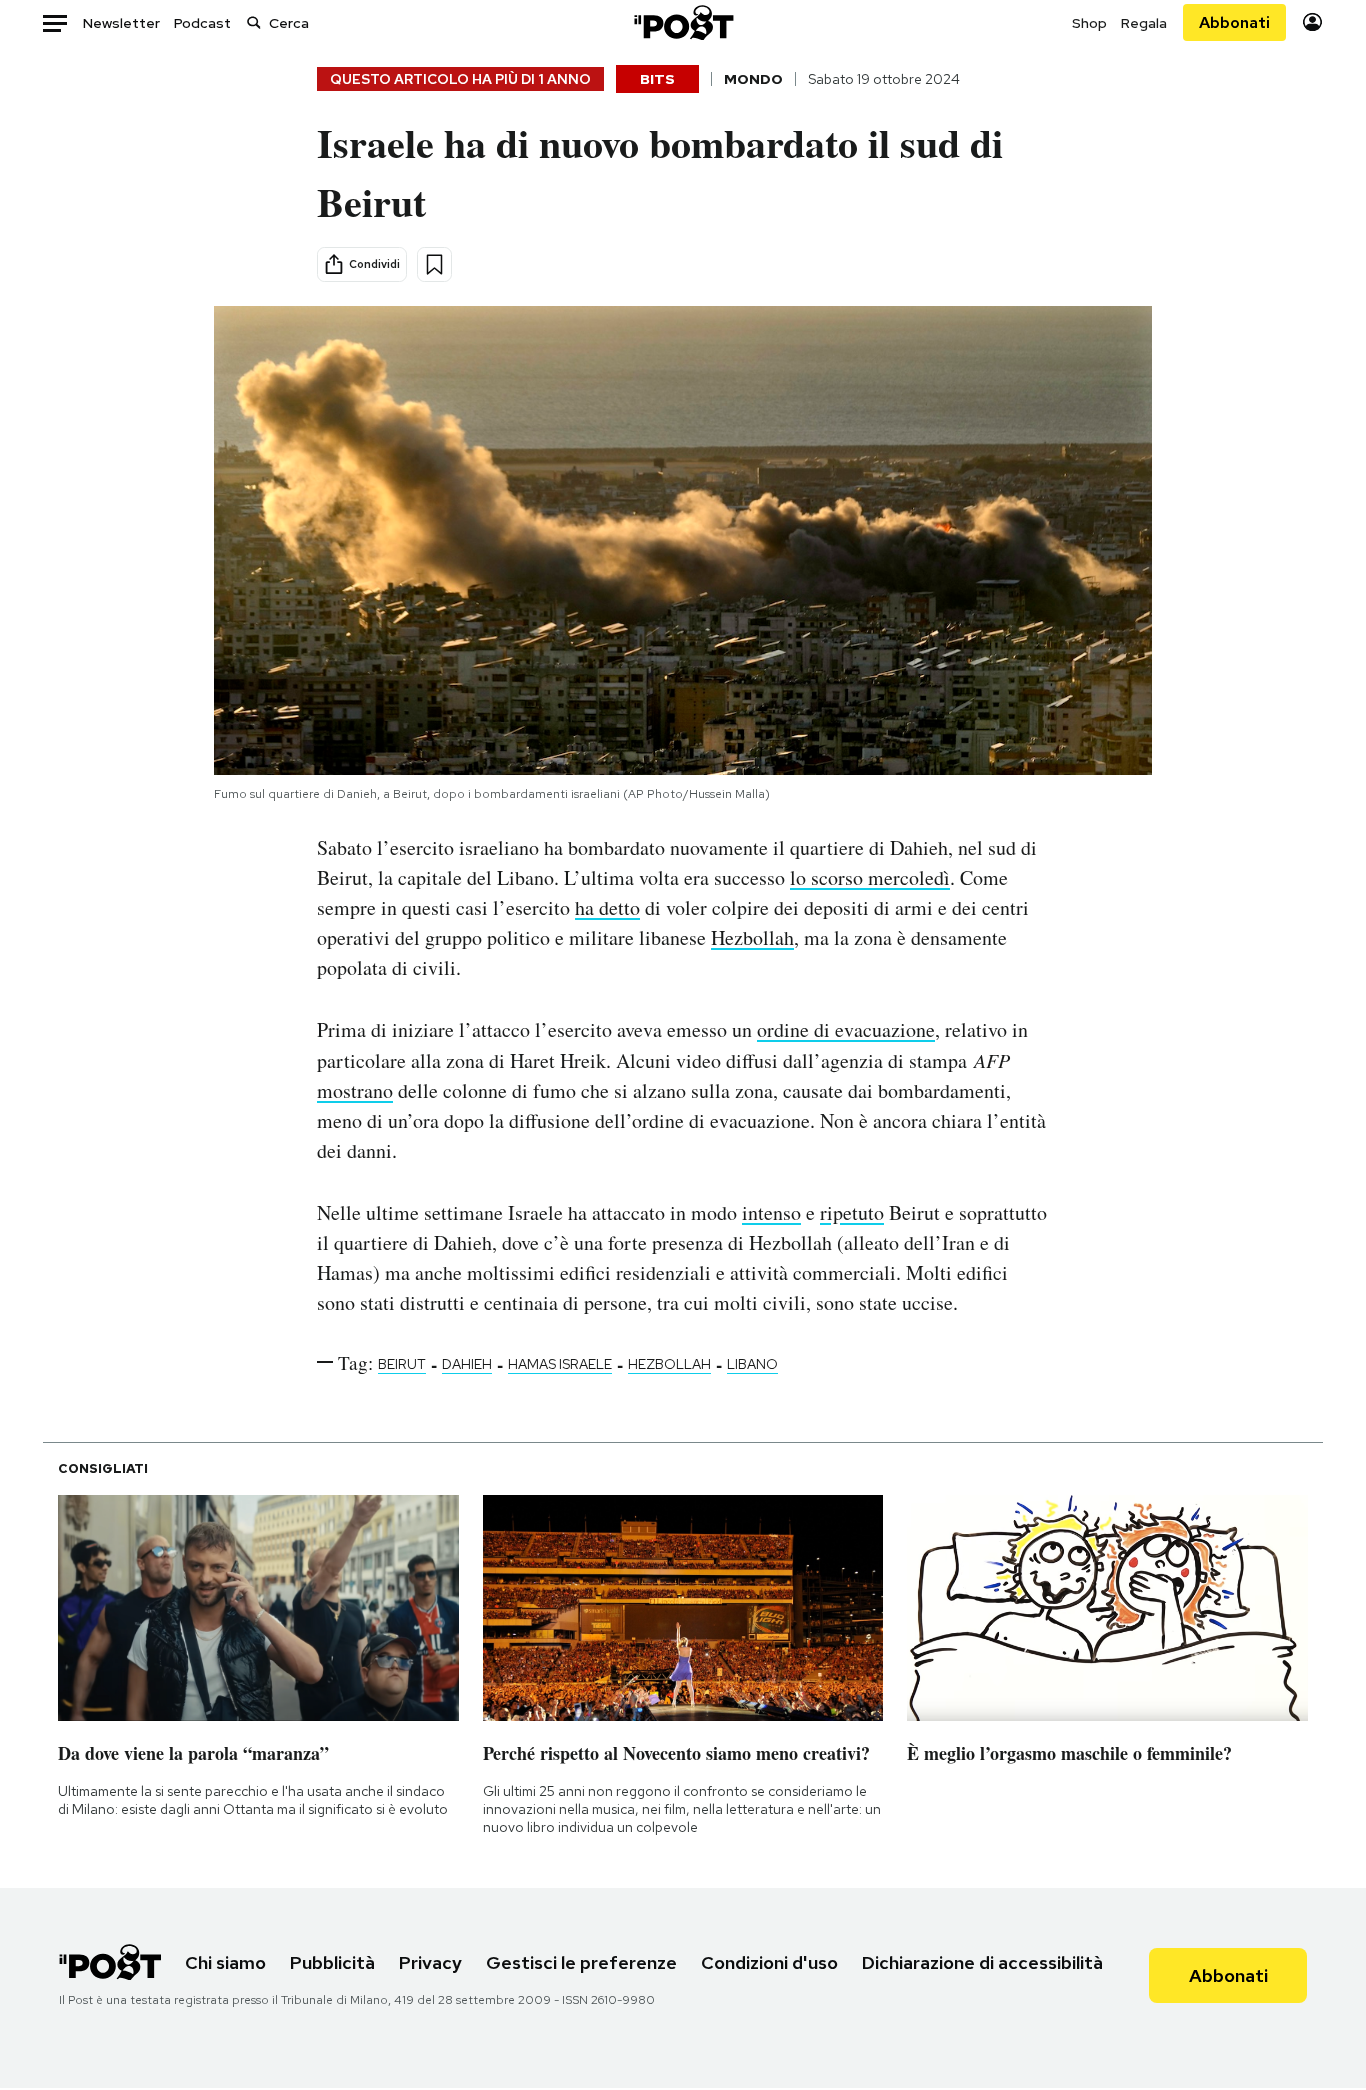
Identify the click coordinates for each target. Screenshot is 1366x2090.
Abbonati (1234, 22)
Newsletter (121, 23)
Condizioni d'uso (769, 1962)
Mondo (753, 79)
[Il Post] (683, 22)
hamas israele (560, 1364)
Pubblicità (332, 1962)
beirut (402, 1364)
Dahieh (467, 1364)
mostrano (355, 1090)
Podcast (202, 23)
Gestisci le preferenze (581, 1962)
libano (752, 1364)
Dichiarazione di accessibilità (982, 1962)
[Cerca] (254, 22)
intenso (771, 1212)
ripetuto (852, 1212)
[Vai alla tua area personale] (1312, 22)
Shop (1089, 23)
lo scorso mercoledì (870, 877)
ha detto (607, 907)
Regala (1144, 23)
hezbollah (669, 1364)
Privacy (430, 1962)
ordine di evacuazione (846, 1029)
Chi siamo (225, 1962)
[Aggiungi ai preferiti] (434, 264)
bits (657, 79)
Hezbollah (752, 937)
